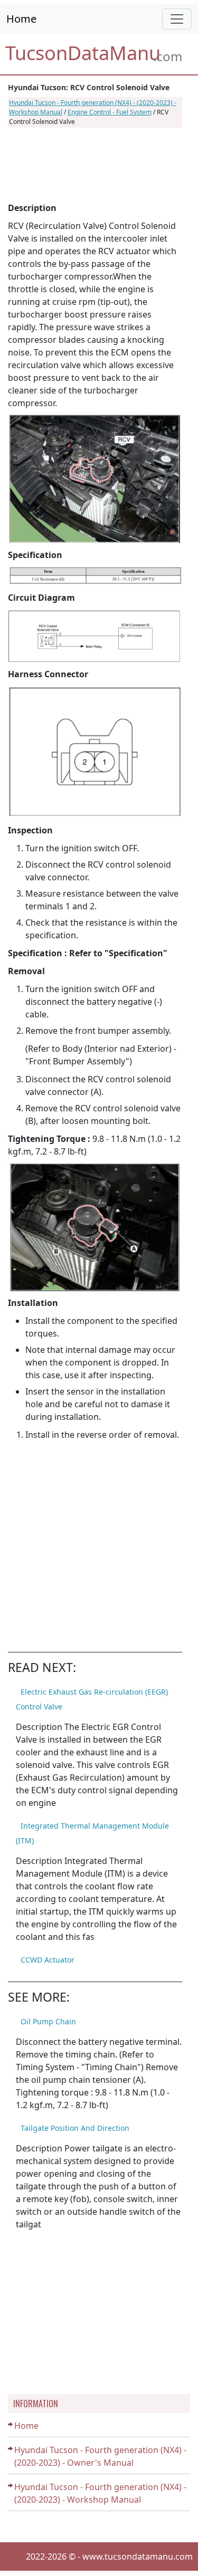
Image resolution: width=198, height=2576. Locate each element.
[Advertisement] (95, 165)
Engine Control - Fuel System (110, 112)
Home (21, 19)
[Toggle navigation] (177, 19)
